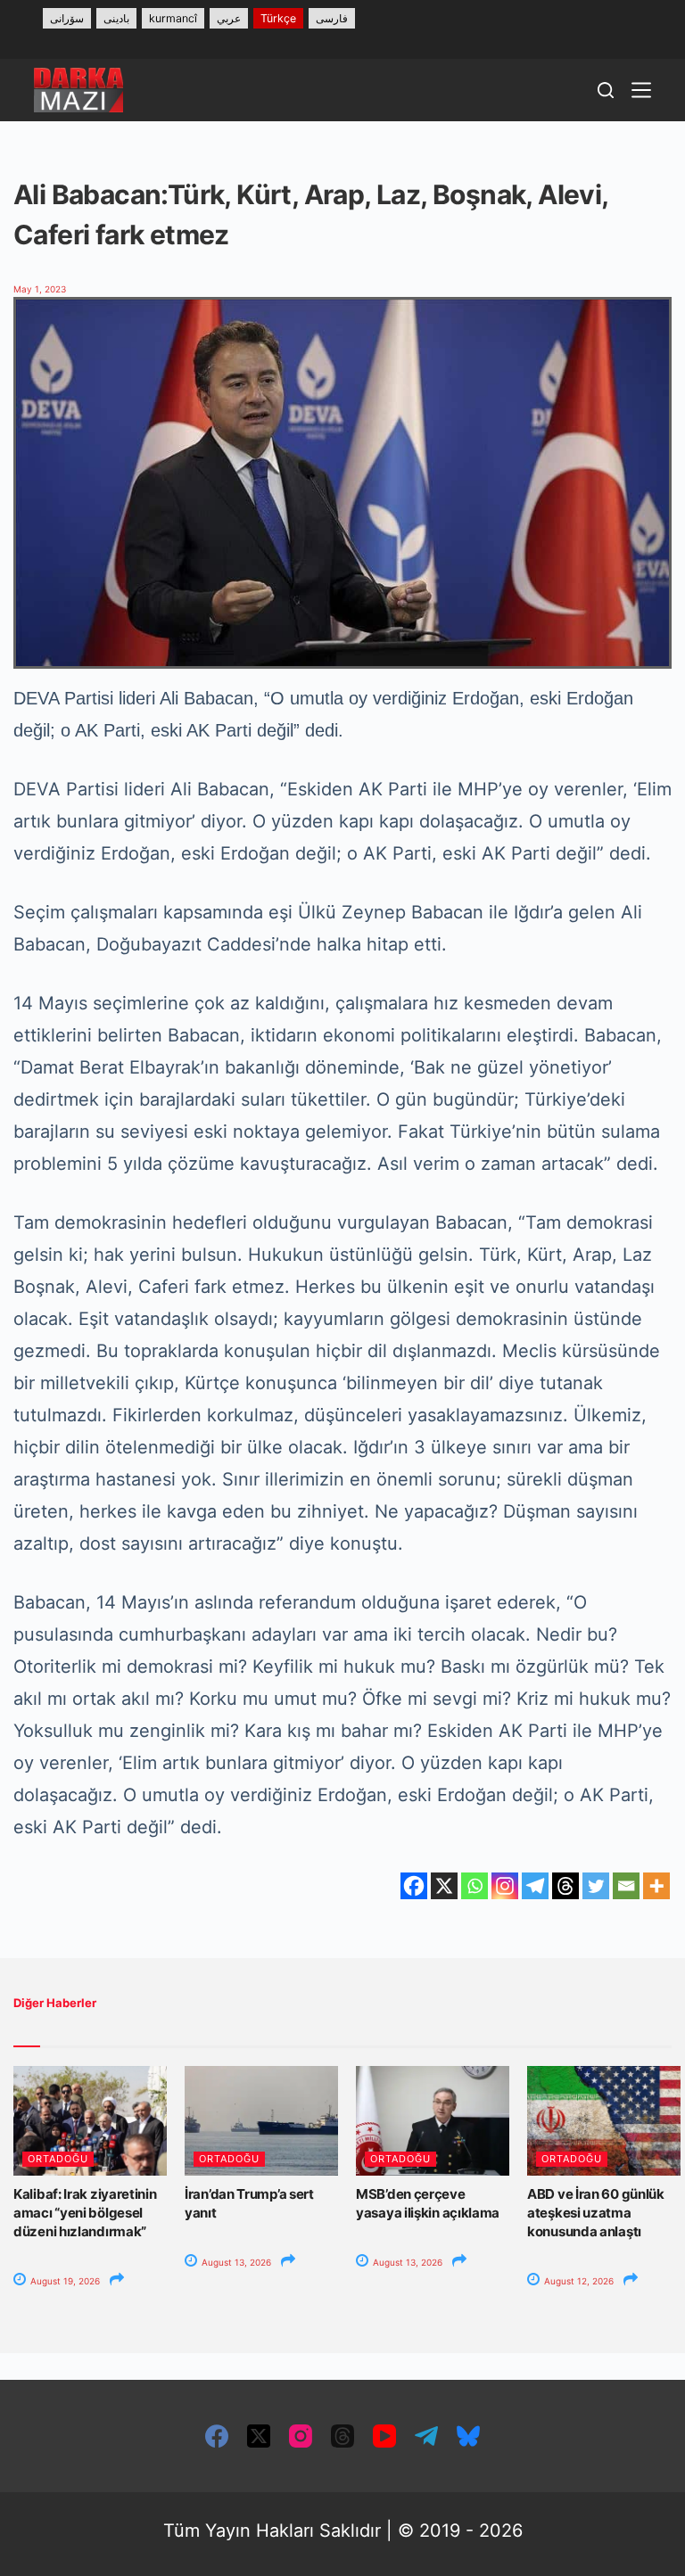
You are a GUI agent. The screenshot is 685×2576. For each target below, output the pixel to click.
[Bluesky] (468, 2436)
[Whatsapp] (475, 1886)
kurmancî (173, 18)
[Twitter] (596, 1886)
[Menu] (641, 90)
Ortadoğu (58, 2159)
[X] (444, 1886)
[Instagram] (505, 1886)
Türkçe (278, 18)
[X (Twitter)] (259, 2436)
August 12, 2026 (578, 2281)
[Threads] (565, 1886)
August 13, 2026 (235, 2262)
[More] (656, 1886)
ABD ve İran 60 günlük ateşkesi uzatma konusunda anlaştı (596, 2213)
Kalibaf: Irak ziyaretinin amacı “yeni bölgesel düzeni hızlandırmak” (85, 2213)
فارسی (332, 18)
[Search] (606, 90)
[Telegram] (535, 1886)
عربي (229, 18)
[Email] (626, 1886)
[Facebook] (414, 1886)
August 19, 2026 (64, 2281)
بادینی (116, 18)
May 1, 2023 (40, 289)
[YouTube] (384, 2436)
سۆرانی (67, 18)
